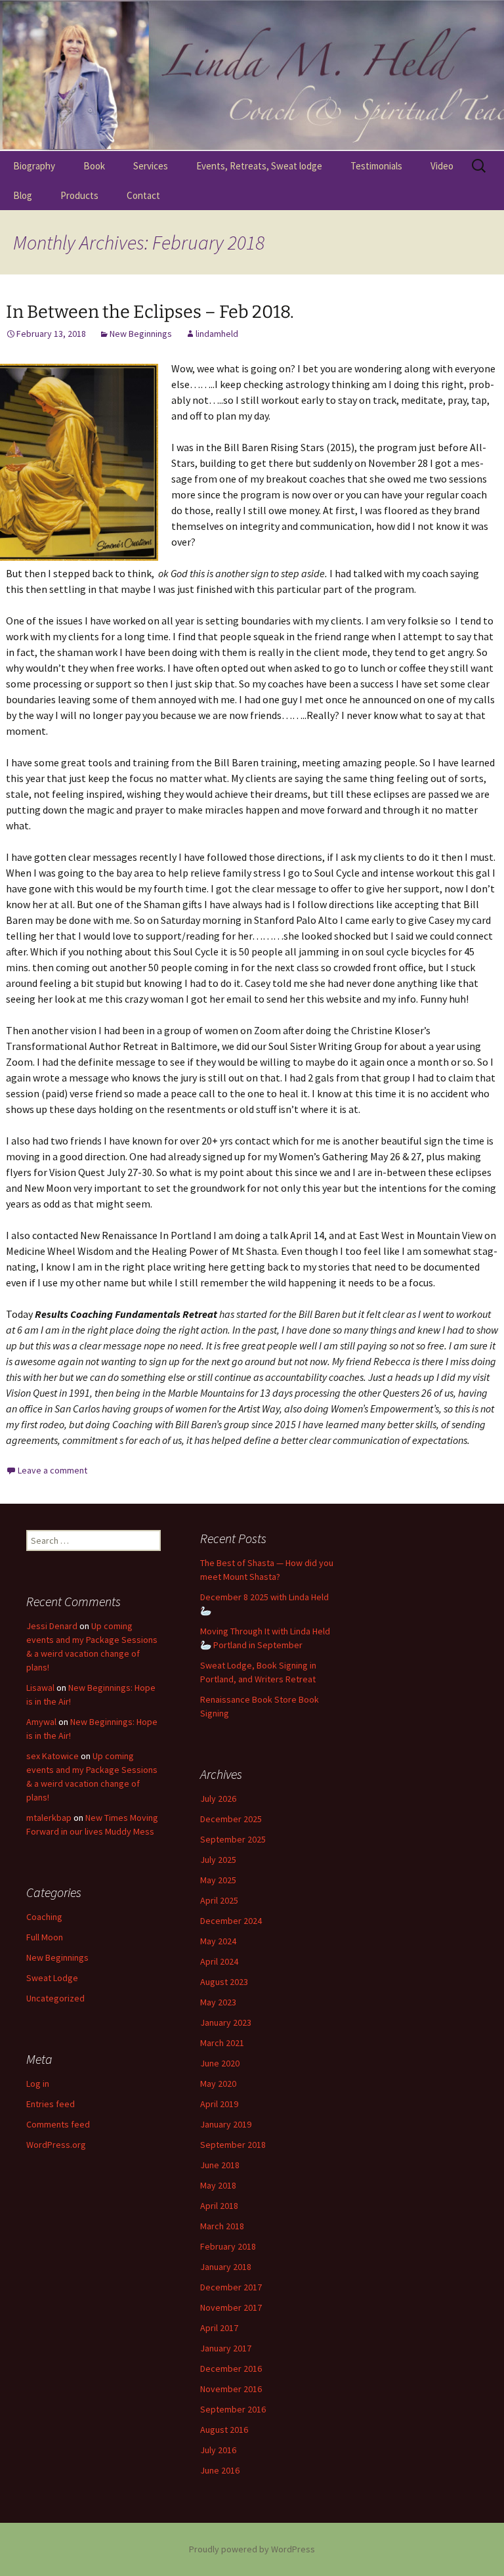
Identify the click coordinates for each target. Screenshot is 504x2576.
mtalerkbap (49, 1818)
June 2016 (220, 2470)
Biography (34, 166)
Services (151, 166)
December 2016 (231, 2369)
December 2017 (231, 2287)
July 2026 (218, 1799)
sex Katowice (52, 1756)
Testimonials (376, 166)
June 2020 (220, 2063)
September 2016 (233, 2409)
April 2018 (219, 2206)
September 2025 (233, 1839)
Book (94, 166)
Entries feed (51, 2104)
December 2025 (231, 1819)
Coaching (44, 1917)
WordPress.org (56, 2145)
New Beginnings (141, 334)
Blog (23, 195)
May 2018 (218, 2185)
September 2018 (233, 2145)
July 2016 (218, 2450)
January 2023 (226, 2022)
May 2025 (218, 1880)
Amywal (41, 1722)
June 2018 (220, 2165)
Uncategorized (55, 1998)
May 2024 (218, 1941)
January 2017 (226, 2348)
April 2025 (219, 1900)
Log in (38, 2084)
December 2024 (231, 1921)
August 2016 (224, 2430)
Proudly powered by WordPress (252, 2549)
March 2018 (222, 2226)
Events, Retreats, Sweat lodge (259, 166)
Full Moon (45, 1937)
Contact (143, 195)
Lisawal (40, 1688)
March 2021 (222, 2043)
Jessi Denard (52, 1626)
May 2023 (218, 2002)
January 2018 (226, 2267)
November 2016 (231, 2389)
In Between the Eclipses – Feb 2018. (150, 312)
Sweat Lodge (52, 1978)
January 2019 (226, 2124)
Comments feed (58, 2124)
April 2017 (219, 2328)
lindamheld (217, 334)
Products (79, 195)
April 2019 (219, 2104)
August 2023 (224, 1982)
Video (442, 166)
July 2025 (218, 1860)
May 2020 (218, 2084)
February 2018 (228, 2246)
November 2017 (231, 2307)
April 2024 (219, 1961)
